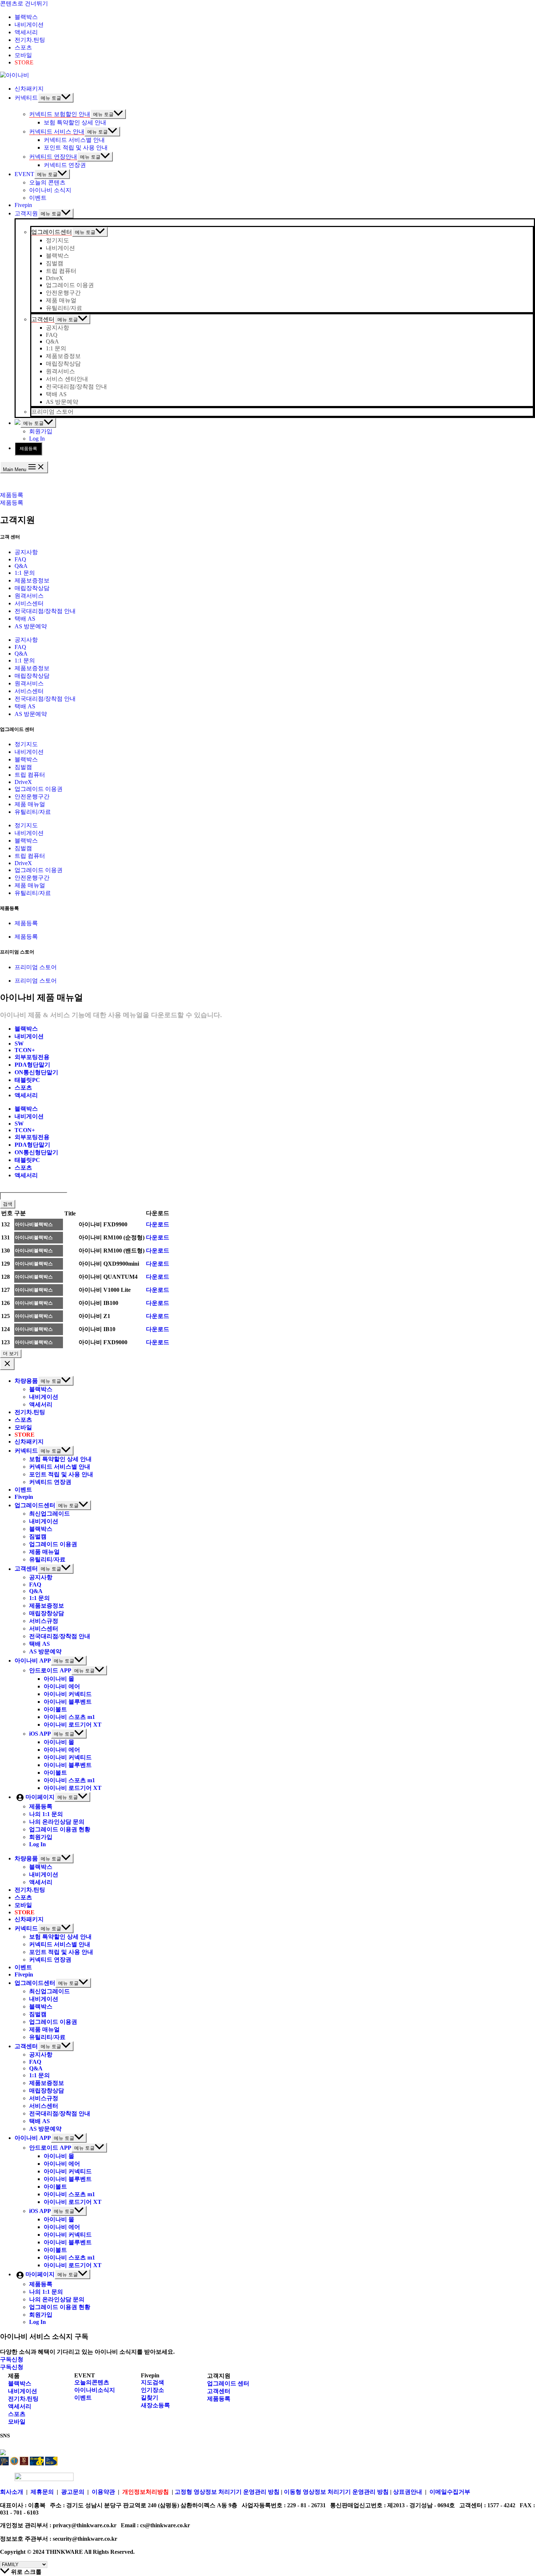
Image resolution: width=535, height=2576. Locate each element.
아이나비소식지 (95, 2390)
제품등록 (28, 449)
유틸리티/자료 (33, 812)
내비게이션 (29, 752)
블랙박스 (26, 759)
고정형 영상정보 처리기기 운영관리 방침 (227, 2492)
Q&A (21, 566)
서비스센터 (29, 603)
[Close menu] (7, 1364)
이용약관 (103, 2492)
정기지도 (26, 744)
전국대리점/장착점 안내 (45, 611)
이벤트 (83, 2398)
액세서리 (26, 1095)
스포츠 (23, 1088)
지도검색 (152, 2382)
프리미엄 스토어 (36, 967)
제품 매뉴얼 (30, 804)
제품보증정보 (32, 580)
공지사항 (26, 552)
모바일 (17, 2422)
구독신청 (12, 2367)
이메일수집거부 (450, 2492)
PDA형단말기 (32, 1065)
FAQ (20, 559)
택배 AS (25, 619)
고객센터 (219, 2391)
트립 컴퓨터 (30, 775)
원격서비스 (29, 596)
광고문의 (73, 2492)
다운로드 (158, 1224)
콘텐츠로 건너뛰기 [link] (24, 3)
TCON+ (25, 1050)
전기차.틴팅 (23, 2399)
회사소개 (12, 2492)
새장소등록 (155, 2405)
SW (19, 1044)
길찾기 (150, 2398)
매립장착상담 (32, 588)
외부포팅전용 (32, 1057)
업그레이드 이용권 (39, 789)
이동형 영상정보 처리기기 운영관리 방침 (337, 2492)
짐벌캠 (23, 767)
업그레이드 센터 (228, 2383)
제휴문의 (42, 2492)
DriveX (23, 782)
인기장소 (152, 2390)
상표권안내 (408, 2492)
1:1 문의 (25, 573)
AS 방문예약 (31, 626)
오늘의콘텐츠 (92, 2382)
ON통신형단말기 (36, 1072)
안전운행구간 (32, 797)
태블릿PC (27, 1080)
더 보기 (11, 1353)
